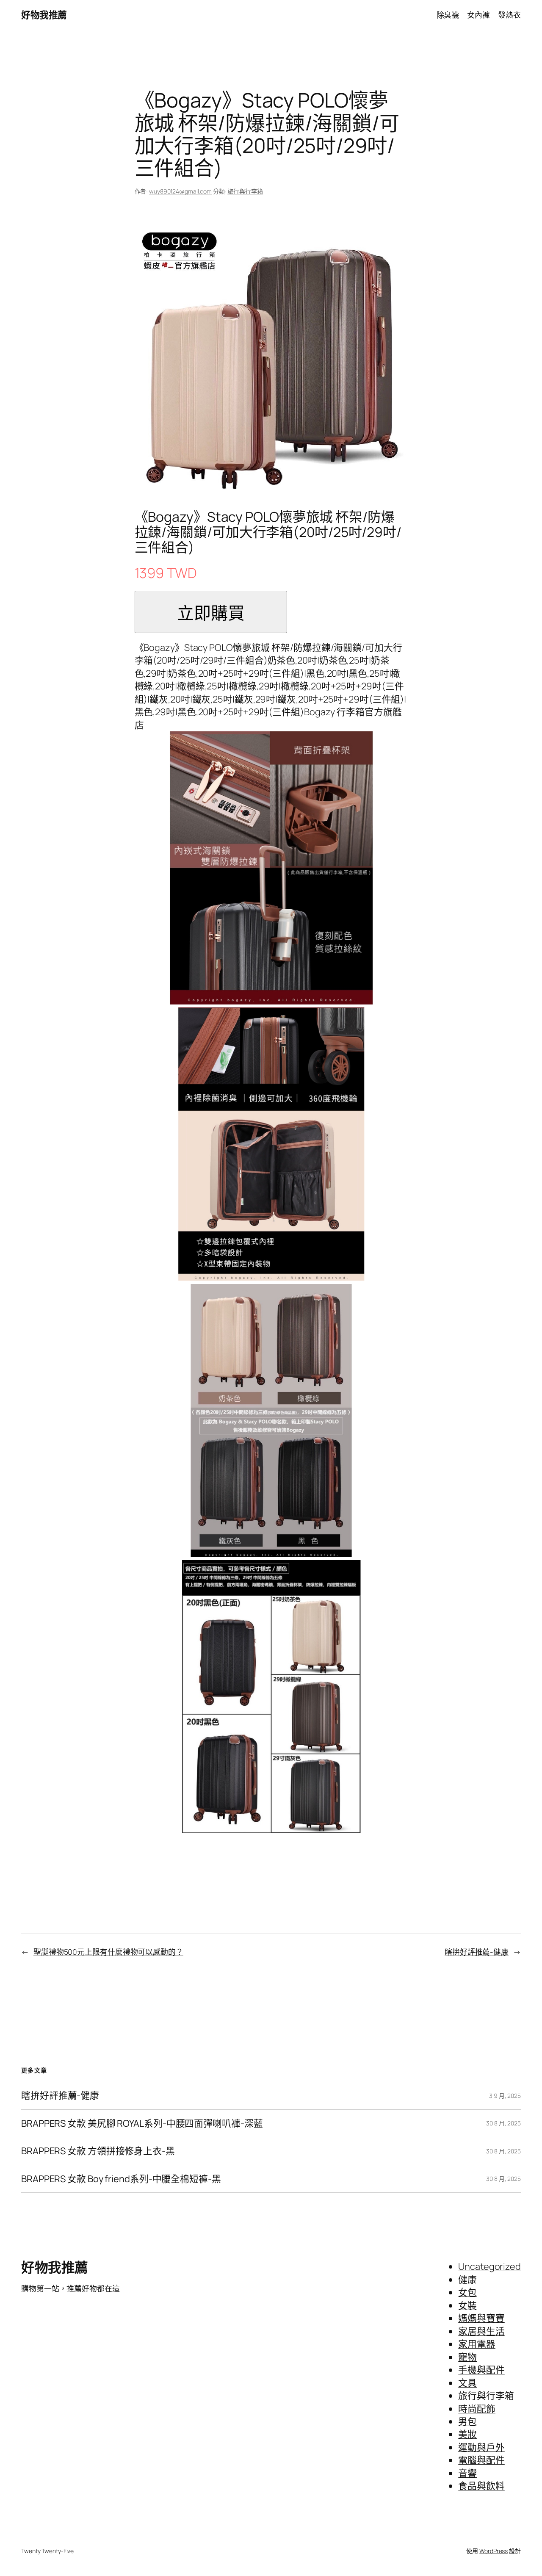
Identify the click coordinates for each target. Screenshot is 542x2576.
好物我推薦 (44, 15)
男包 (467, 2421)
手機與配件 (481, 2370)
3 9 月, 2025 (505, 2096)
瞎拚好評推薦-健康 (477, 1952)
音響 (467, 2473)
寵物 (467, 2357)
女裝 (467, 2305)
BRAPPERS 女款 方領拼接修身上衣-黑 (98, 2151)
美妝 (467, 2434)
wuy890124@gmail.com (180, 191)
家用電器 (477, 2344)
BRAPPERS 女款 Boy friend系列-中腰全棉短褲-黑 (121, 2179)
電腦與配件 (481, 2460)
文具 (467, 2383)
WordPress (494, 2551)
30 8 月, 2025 (503, 2123)
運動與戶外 (481, 2447)
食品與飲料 (481, 2486)
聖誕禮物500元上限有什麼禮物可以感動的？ (108, 1952)
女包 (467, 2292)
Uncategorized (489, 2266)
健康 (467, 2280)
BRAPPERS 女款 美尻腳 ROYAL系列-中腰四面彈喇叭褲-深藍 (142, 2123)
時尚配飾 (477, 2409)
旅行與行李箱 (245, 191)
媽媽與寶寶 (481, 2318)
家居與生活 (481, 2331)
